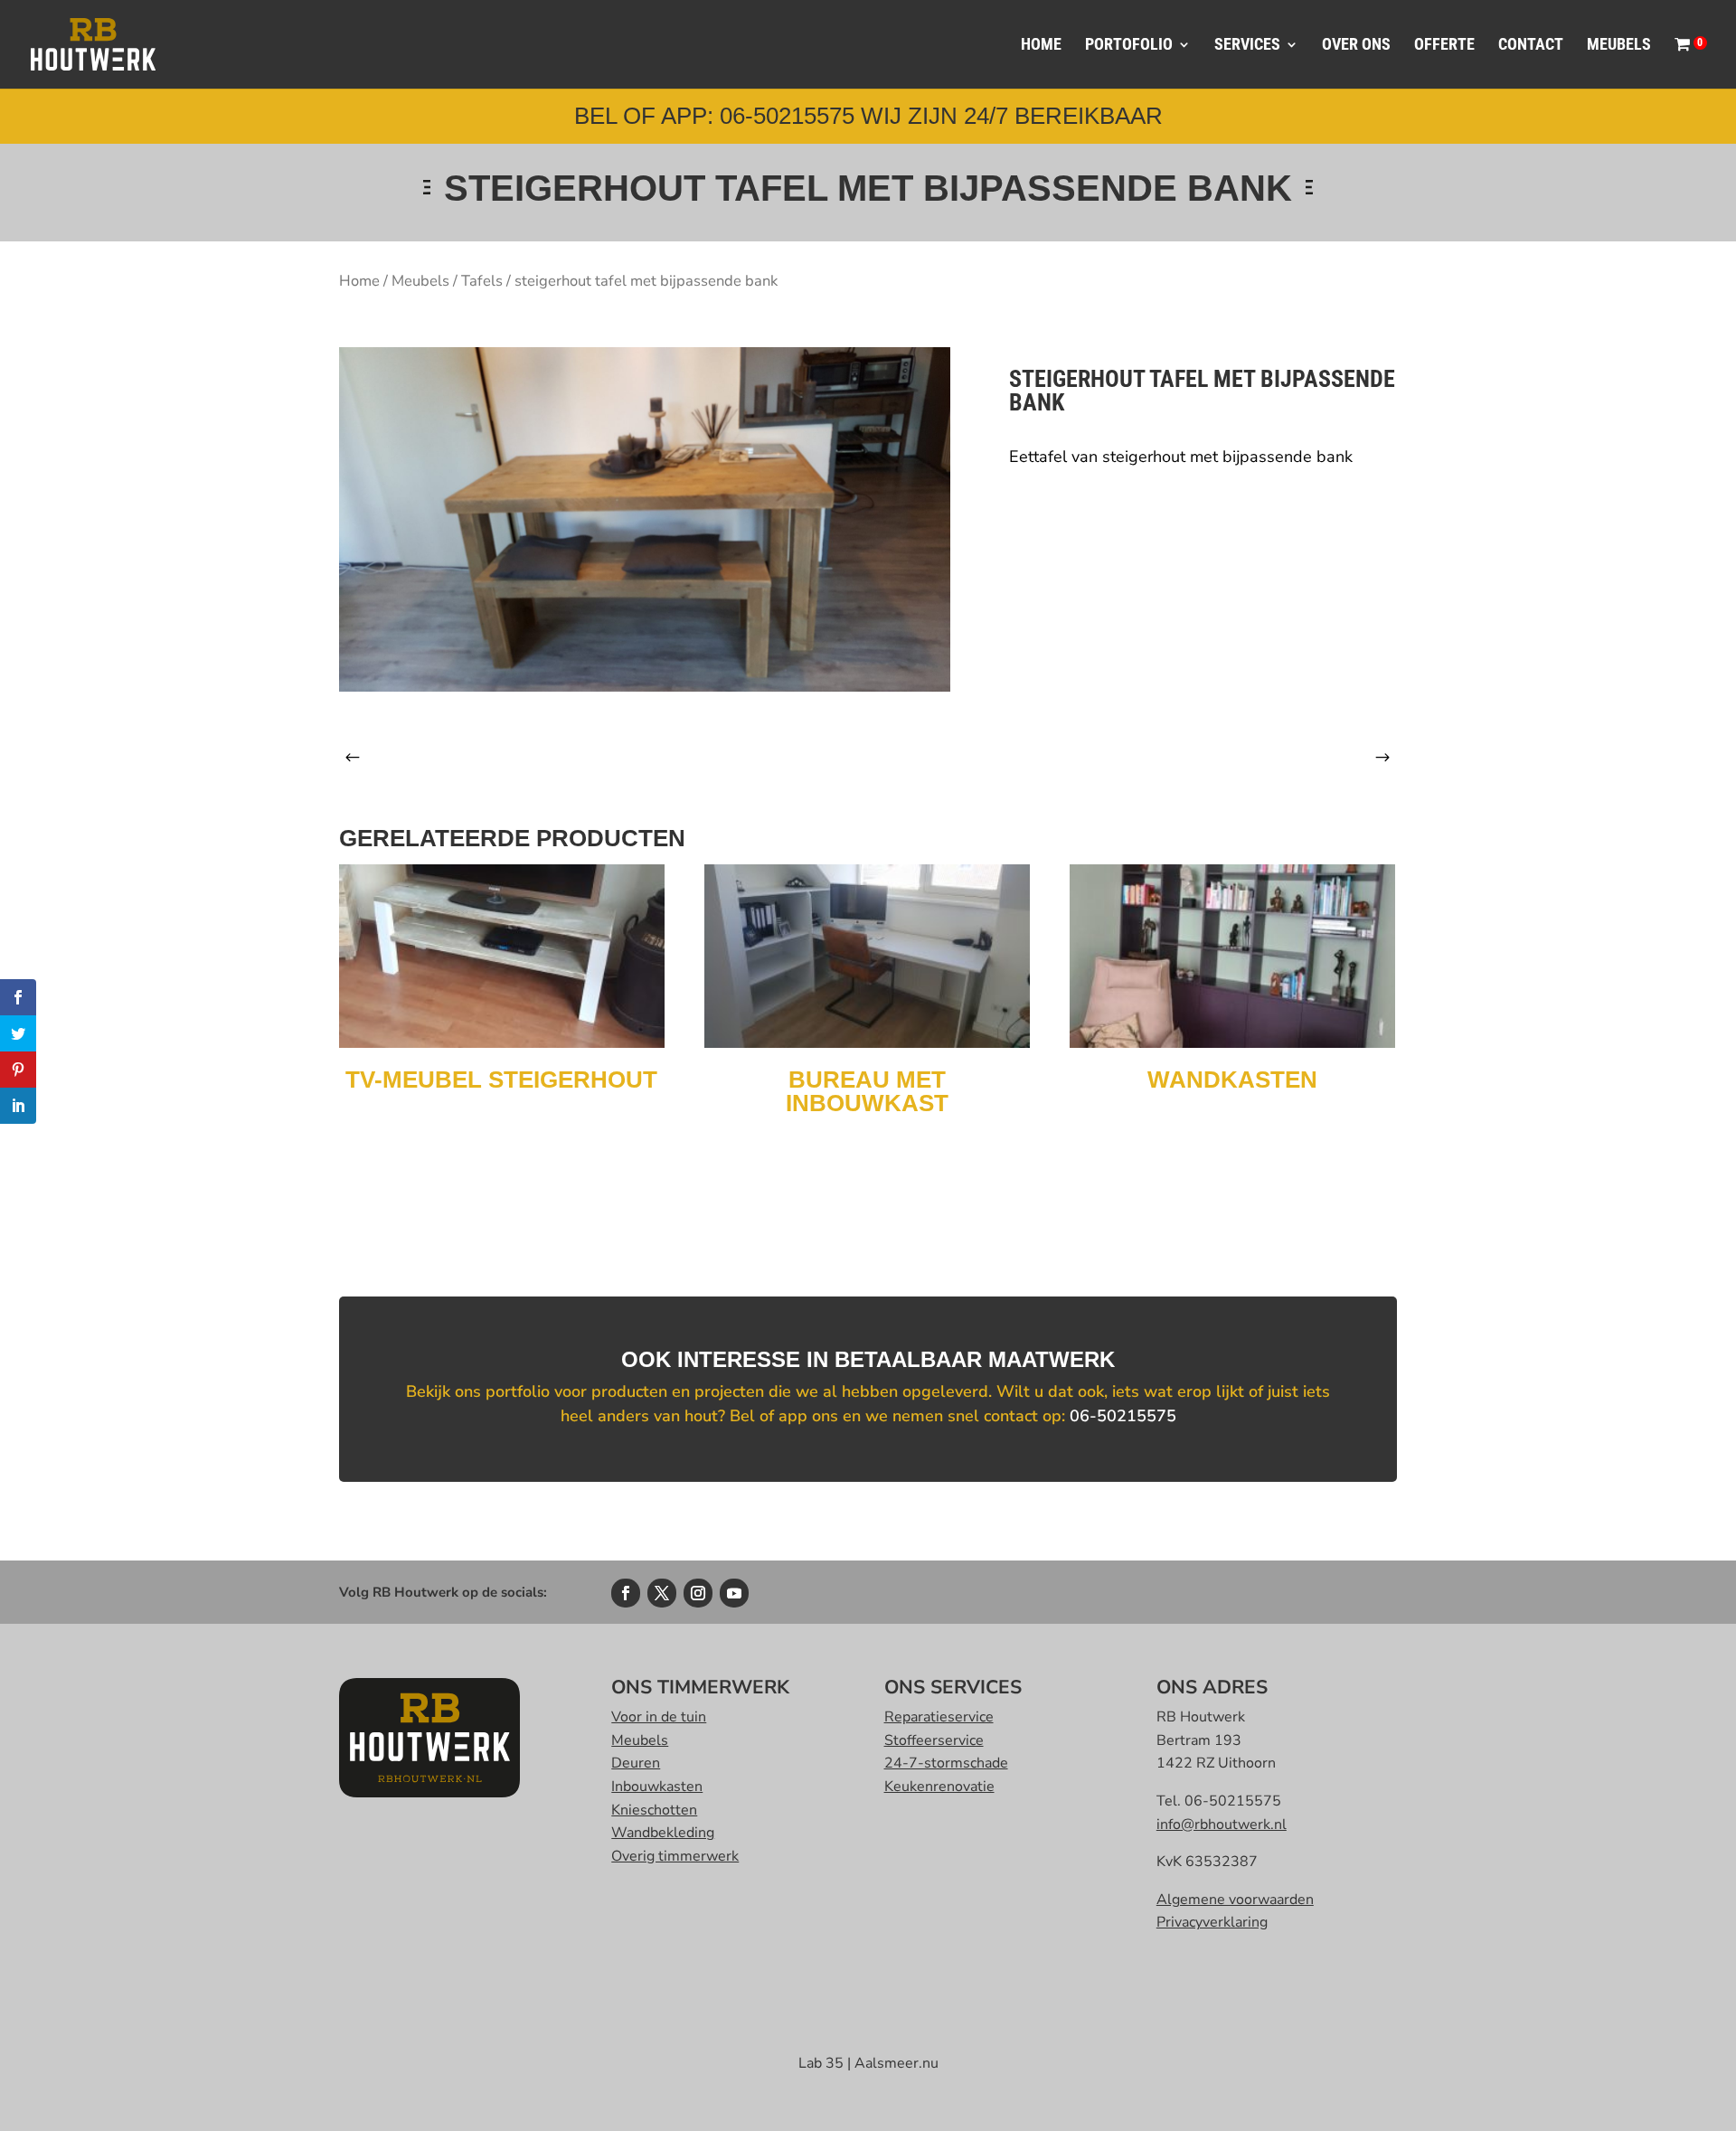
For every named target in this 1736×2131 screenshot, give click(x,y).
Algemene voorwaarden (1235, 1900)
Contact (1531, 46)
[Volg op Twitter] (662, 1593)
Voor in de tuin (659, 1717)
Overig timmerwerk (675, 1856)
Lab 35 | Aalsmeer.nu (868, 2063)
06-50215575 (1123, 1416)
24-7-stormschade (946, 1763)
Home (1041, 46)
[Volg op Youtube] (734, 1593)
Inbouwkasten (657, 1787)
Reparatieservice (939, 1717)
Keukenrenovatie (939, 1787)
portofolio (1129, 46)
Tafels (482, 281)
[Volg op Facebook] (626, 1593)
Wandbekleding (663, 1833)
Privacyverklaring (1212, 1922)
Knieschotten (654, 1810)
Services (1247, 46)
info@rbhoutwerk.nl (1222, 1825)
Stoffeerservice (934, 1740)
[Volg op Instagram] (698, 1593)
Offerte (1444, 46)
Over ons (1356, 46)
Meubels (1619, 46)
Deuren (636, 1763)
